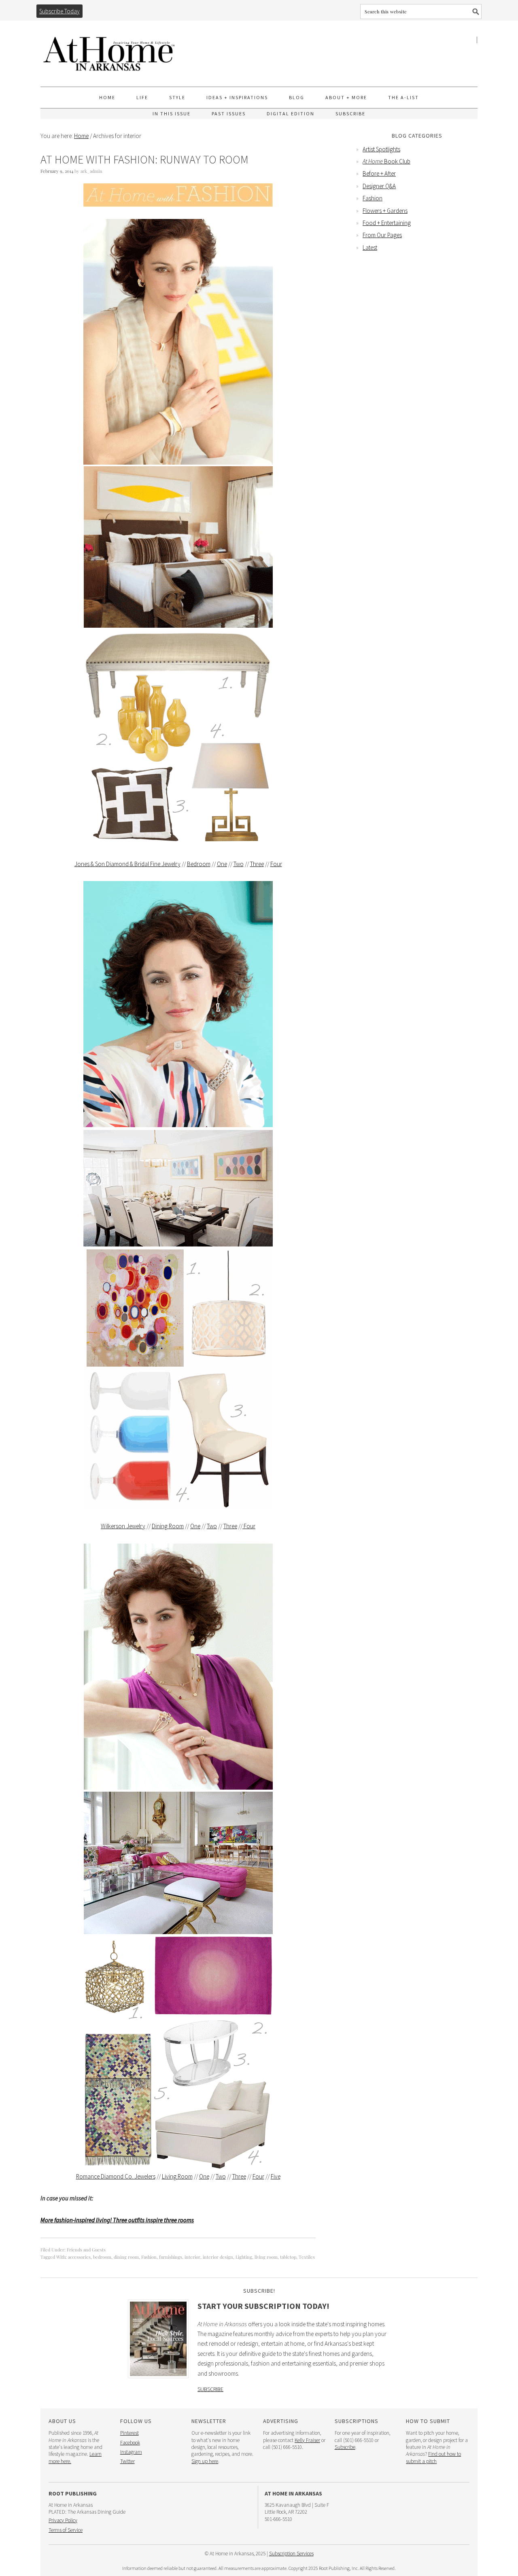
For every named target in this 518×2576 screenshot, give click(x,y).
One (222, 864)
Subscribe (210, 2389)
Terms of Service (66, 2530)
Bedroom (199, 864)
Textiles (307, 2257)
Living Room (177, 2176)
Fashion (149, 2257)
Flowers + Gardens (385, 211)
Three (257, 864)
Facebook (130, 2443)
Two (239, 864)
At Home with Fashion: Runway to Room (144, 159)
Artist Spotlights (381, 149)
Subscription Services (291, 2554)
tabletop (288, 2257)
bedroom (102, 2257)
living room (266, 2257)
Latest (370, 247)
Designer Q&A (379, 186)
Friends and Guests (86, 2250)
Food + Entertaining (387, 223)
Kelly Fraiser (307, 2440)
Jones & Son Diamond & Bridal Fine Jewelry (127, 864)
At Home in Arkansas (109, 50)
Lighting (244, 2257)
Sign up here (205, 2461)
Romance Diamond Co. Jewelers (116, 2176)
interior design (218, 2257)
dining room (126, 2257)
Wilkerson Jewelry (123, 1526)
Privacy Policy (63, 2520)
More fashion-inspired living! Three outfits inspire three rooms (117, 2220)
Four (276, 864)
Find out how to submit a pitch (433, 2457)
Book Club (386, 161)
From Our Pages (382, 235)
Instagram (131, 2452)
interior (192, 2257)
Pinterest (129, 2433)
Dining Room (168, 1526)
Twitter (127, 2461)
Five (276, 2176)
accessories (79, 2257)
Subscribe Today (59, 11)
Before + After (379, 173)
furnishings (171, 2257)
